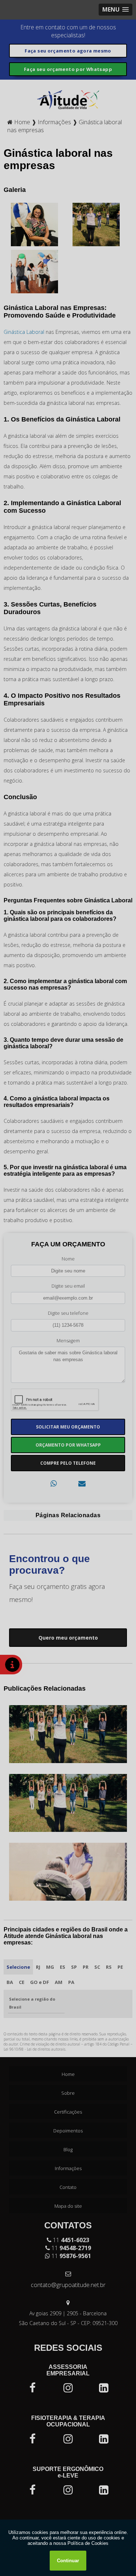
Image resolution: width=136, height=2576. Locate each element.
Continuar (68, 2561)
